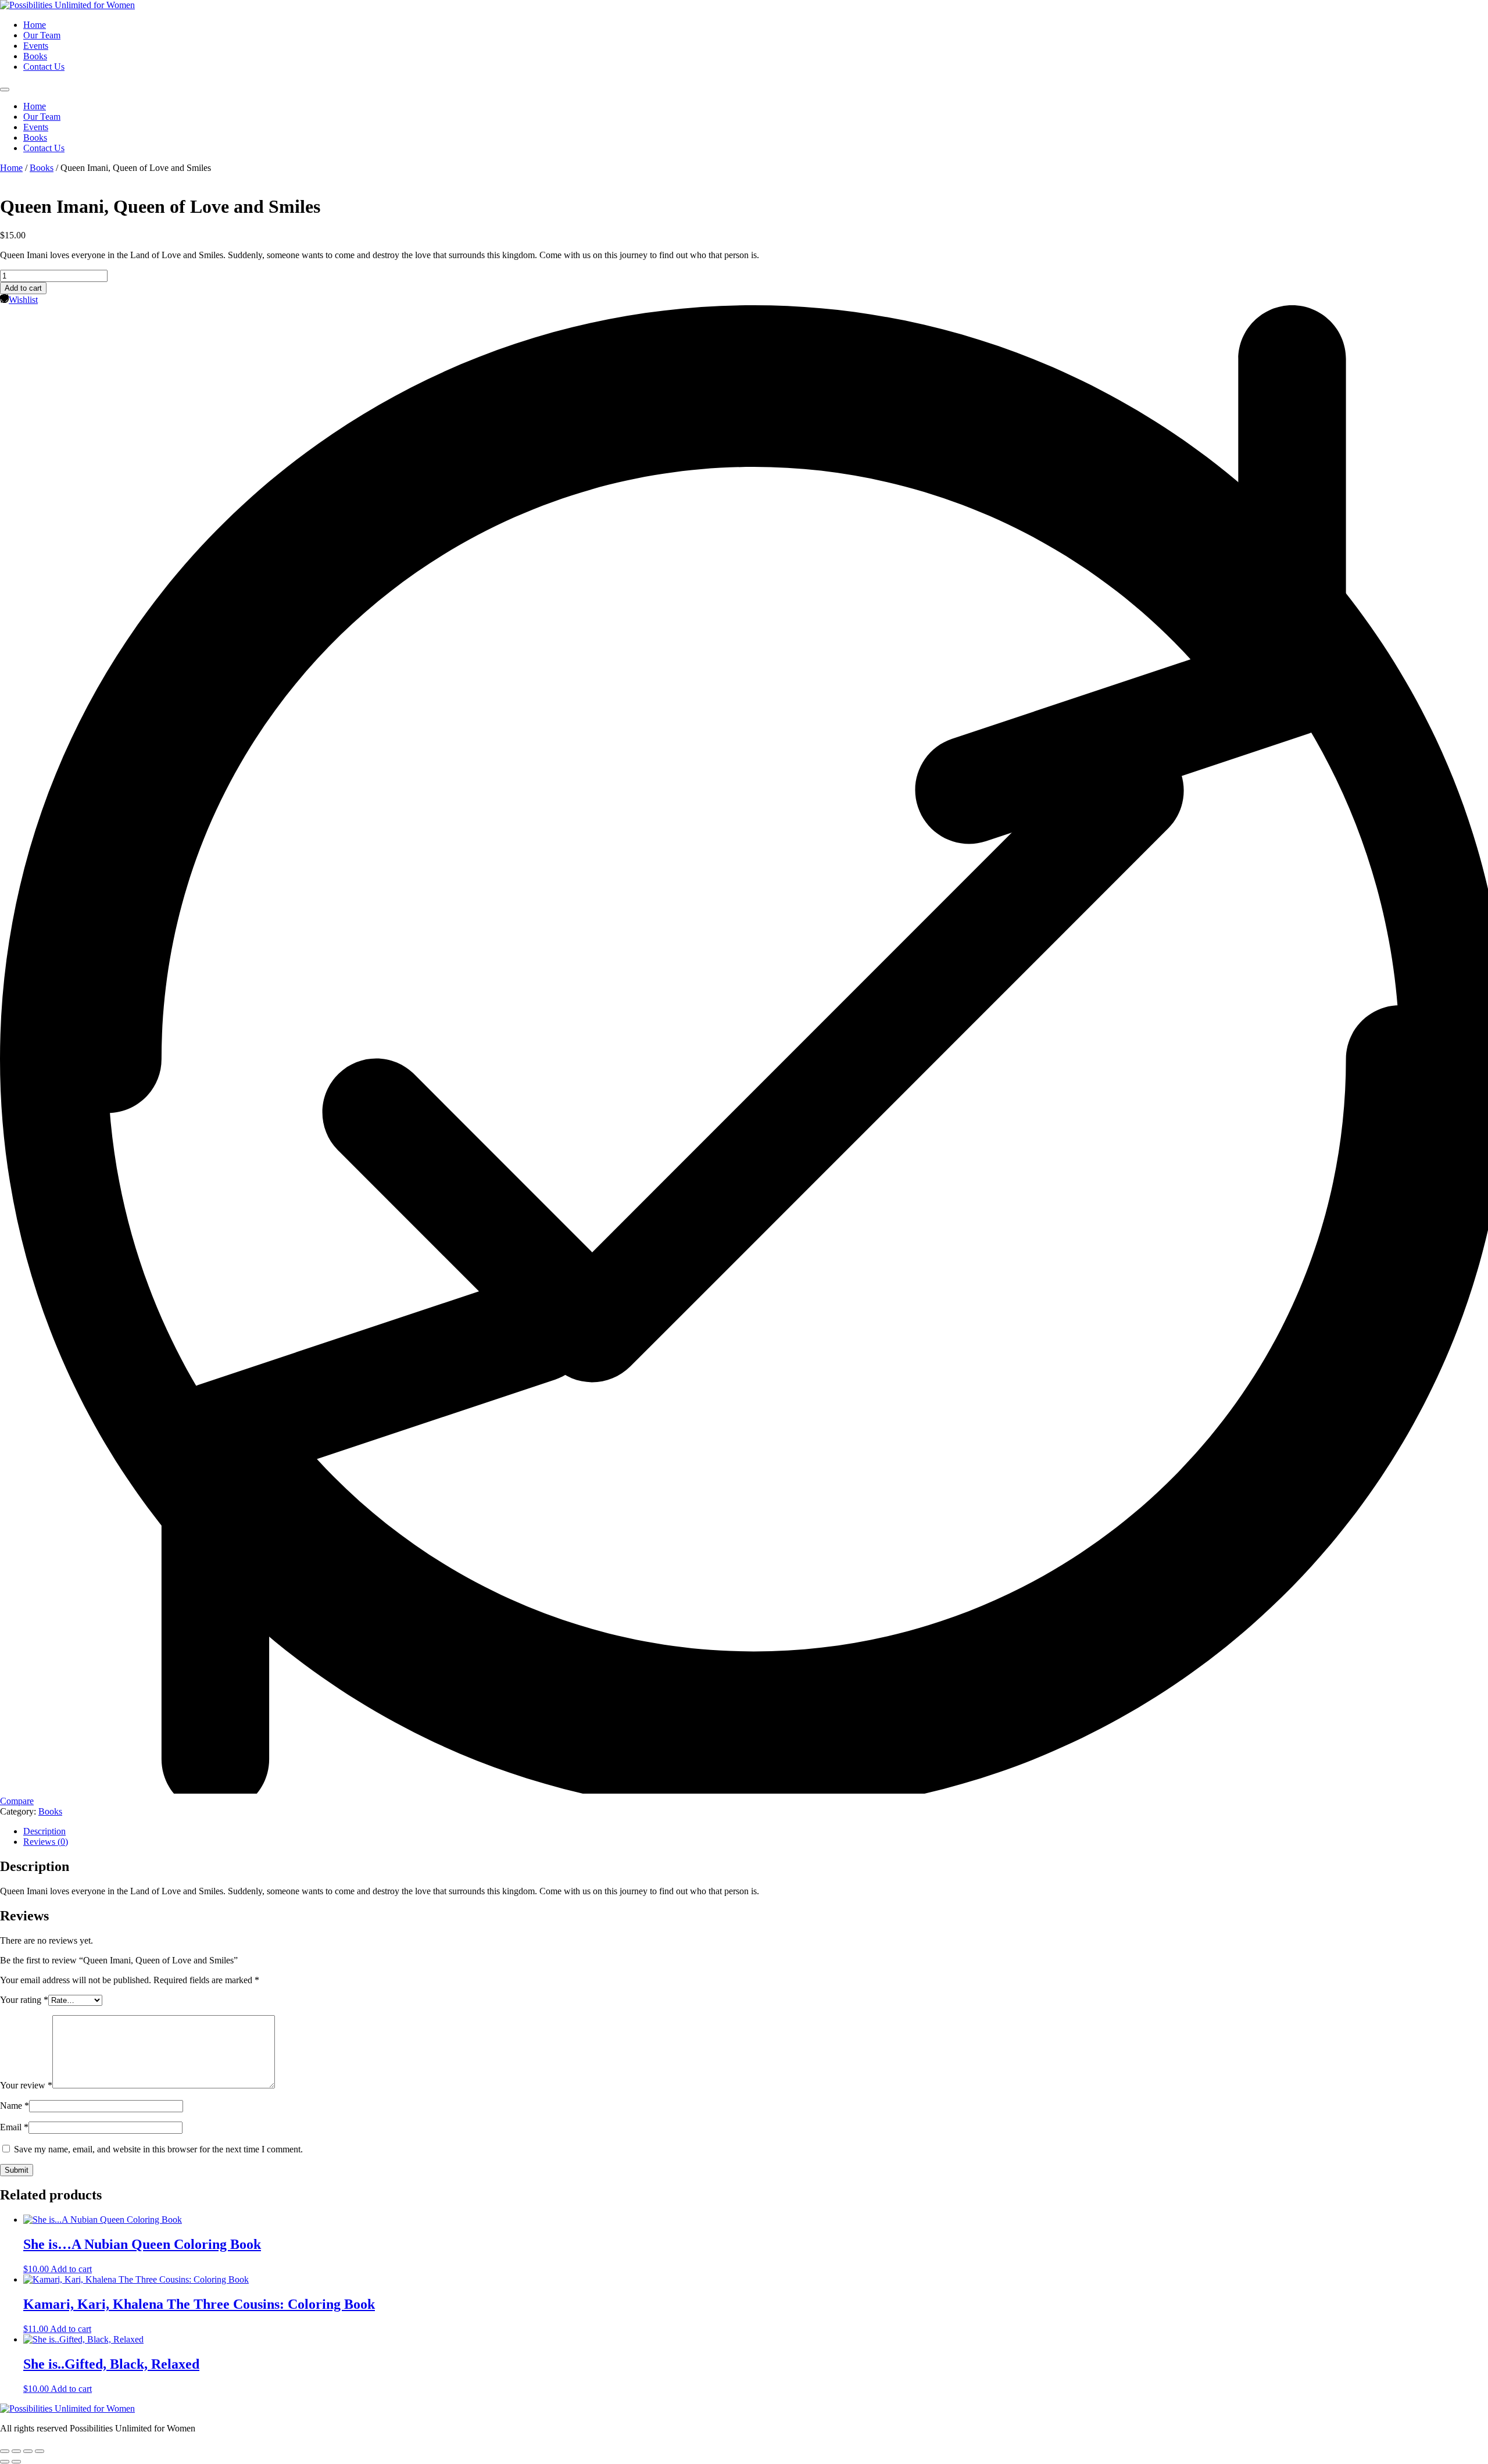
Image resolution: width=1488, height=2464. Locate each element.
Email (14, 2127)
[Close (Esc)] (40, 2451)
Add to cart (23, 288)
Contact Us (44, 67)
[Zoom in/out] (5, 2451)
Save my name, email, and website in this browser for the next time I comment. (158, 2149)
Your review (26, 2085)
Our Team (42, 35)
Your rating (24, 2000)
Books (35, 56)
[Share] (28, 2451)
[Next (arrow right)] (16, 2462)
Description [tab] (44, 1831)
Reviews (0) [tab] (46, 1842)
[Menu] (5, 90)
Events (36, 46)
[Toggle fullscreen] (16, 2451)
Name (15, 2106)
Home (35, 25)
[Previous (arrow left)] (5, 2462)
